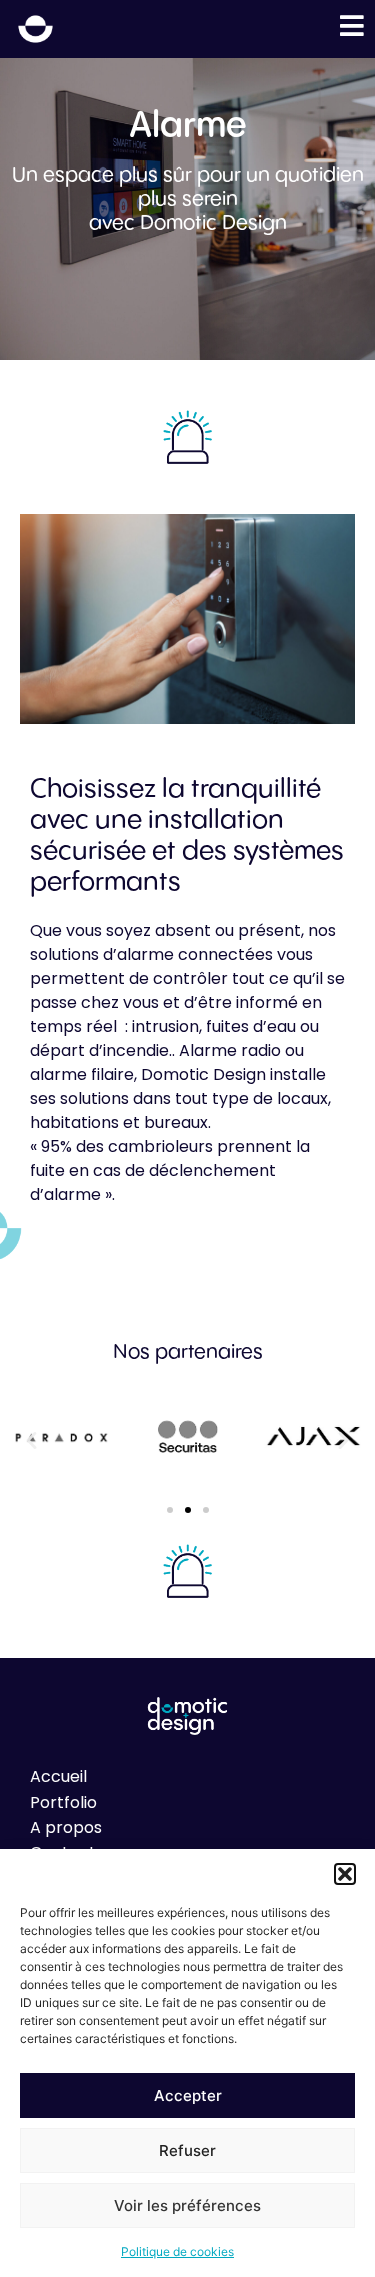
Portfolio (63, 1802)
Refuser (187, 2150)
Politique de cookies (177, 2251)
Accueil (58, 1776)
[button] (345, 1874)
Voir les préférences (187, 2205)
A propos (66, 1827)
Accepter (188, 2095)
